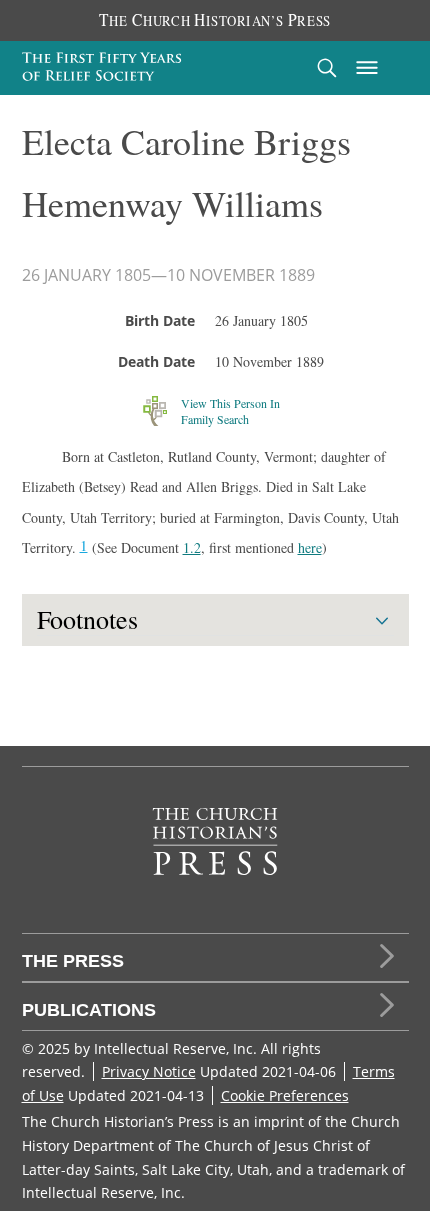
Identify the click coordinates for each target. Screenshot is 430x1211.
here (310, 547)
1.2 (192, 547)
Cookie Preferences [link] (285, 1095)
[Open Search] (327, 67)
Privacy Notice (149, 1071)
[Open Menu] (367, 68)
